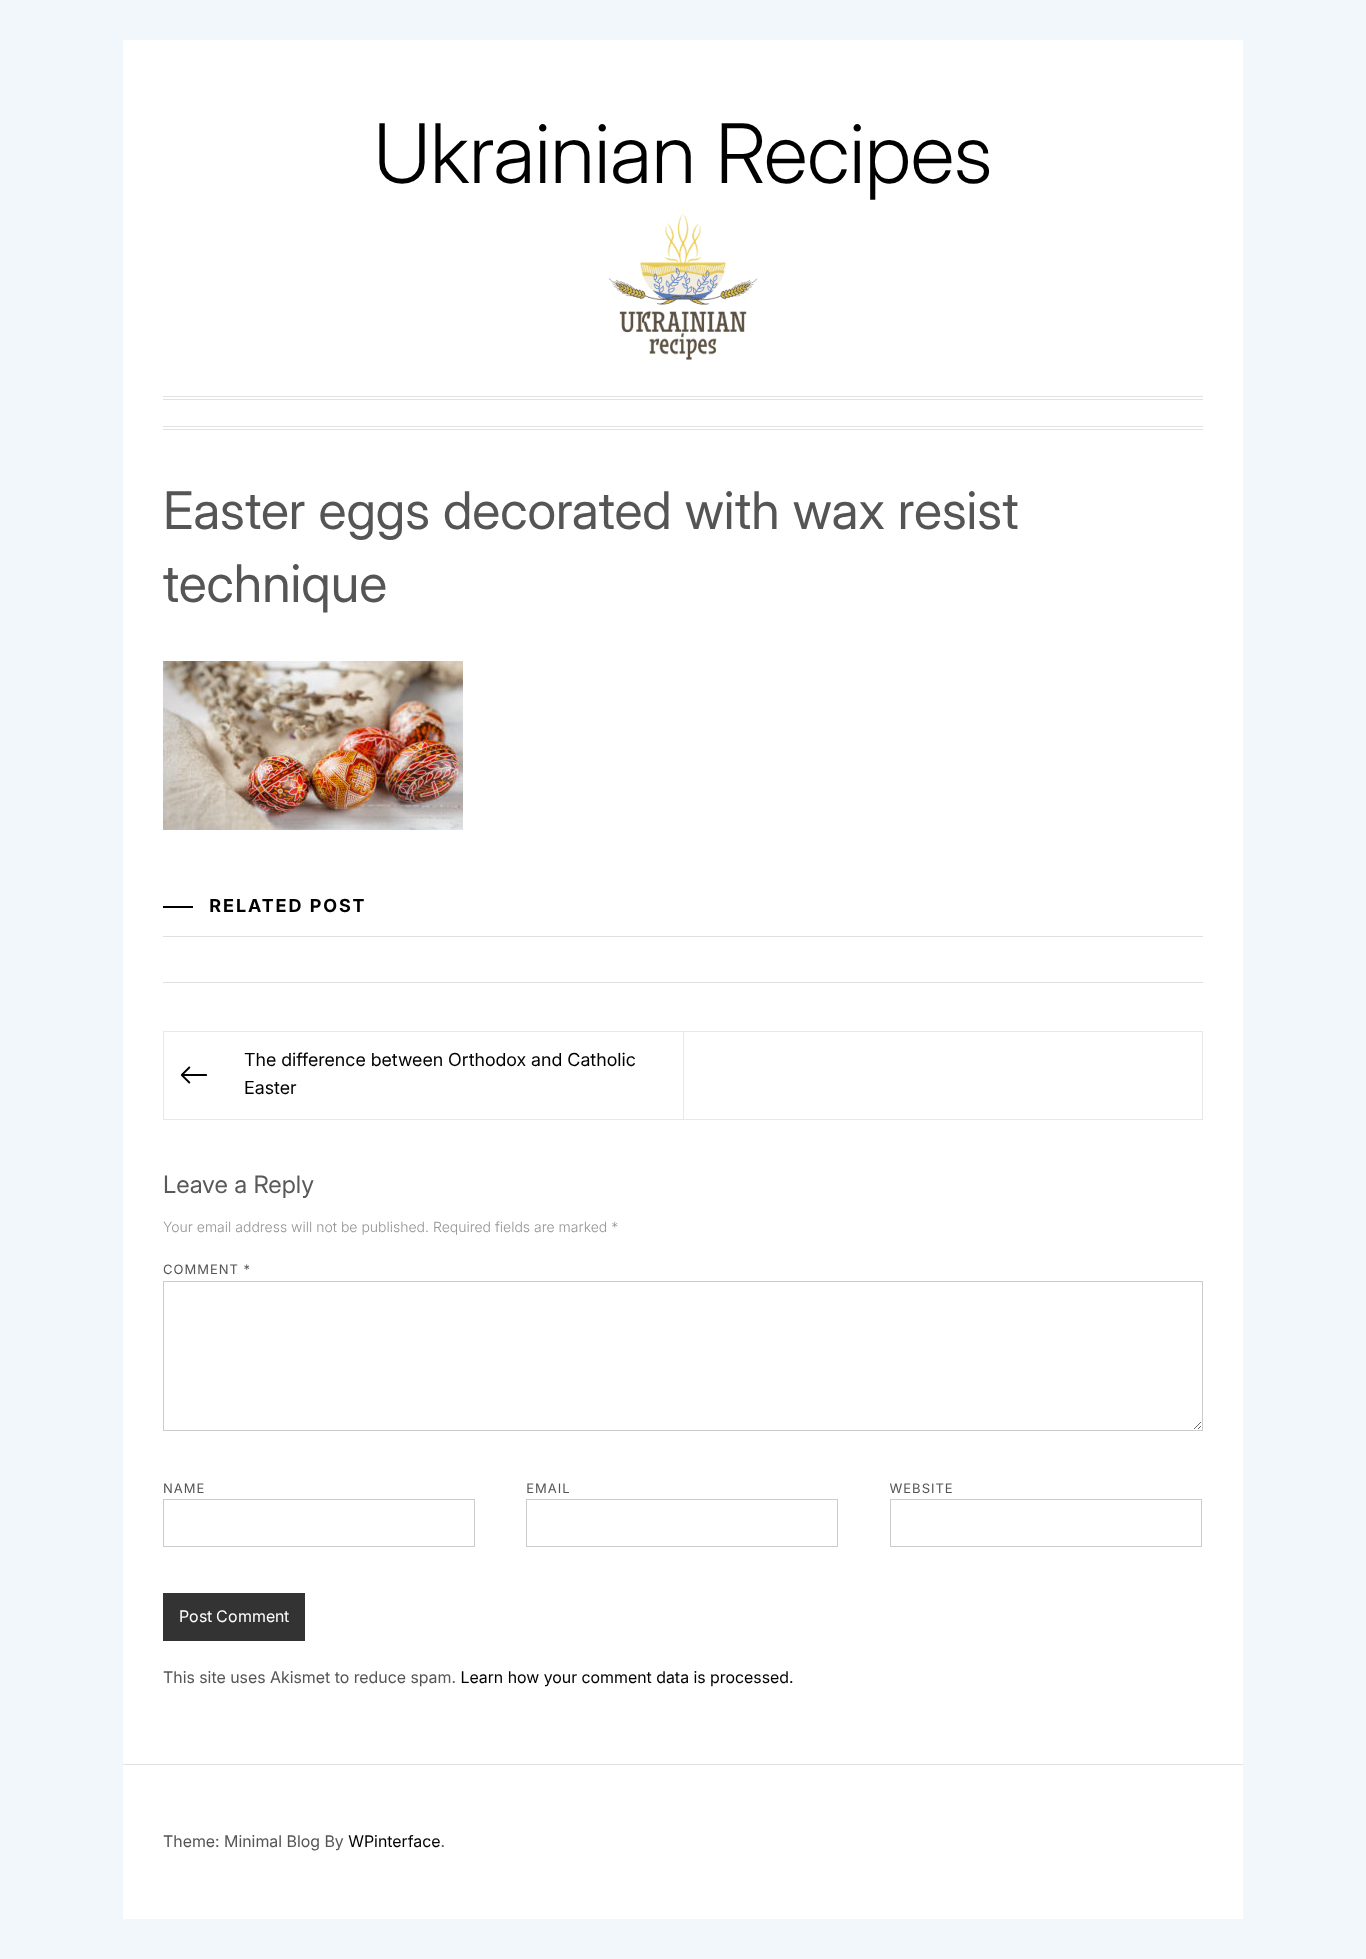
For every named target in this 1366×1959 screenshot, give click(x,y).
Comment (207, 1270)
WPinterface (394, 1841)
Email (548, 1489)
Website (922, 1489)
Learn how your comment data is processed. (626, 1677)
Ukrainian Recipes (683, 153)
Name (184, 1489)
